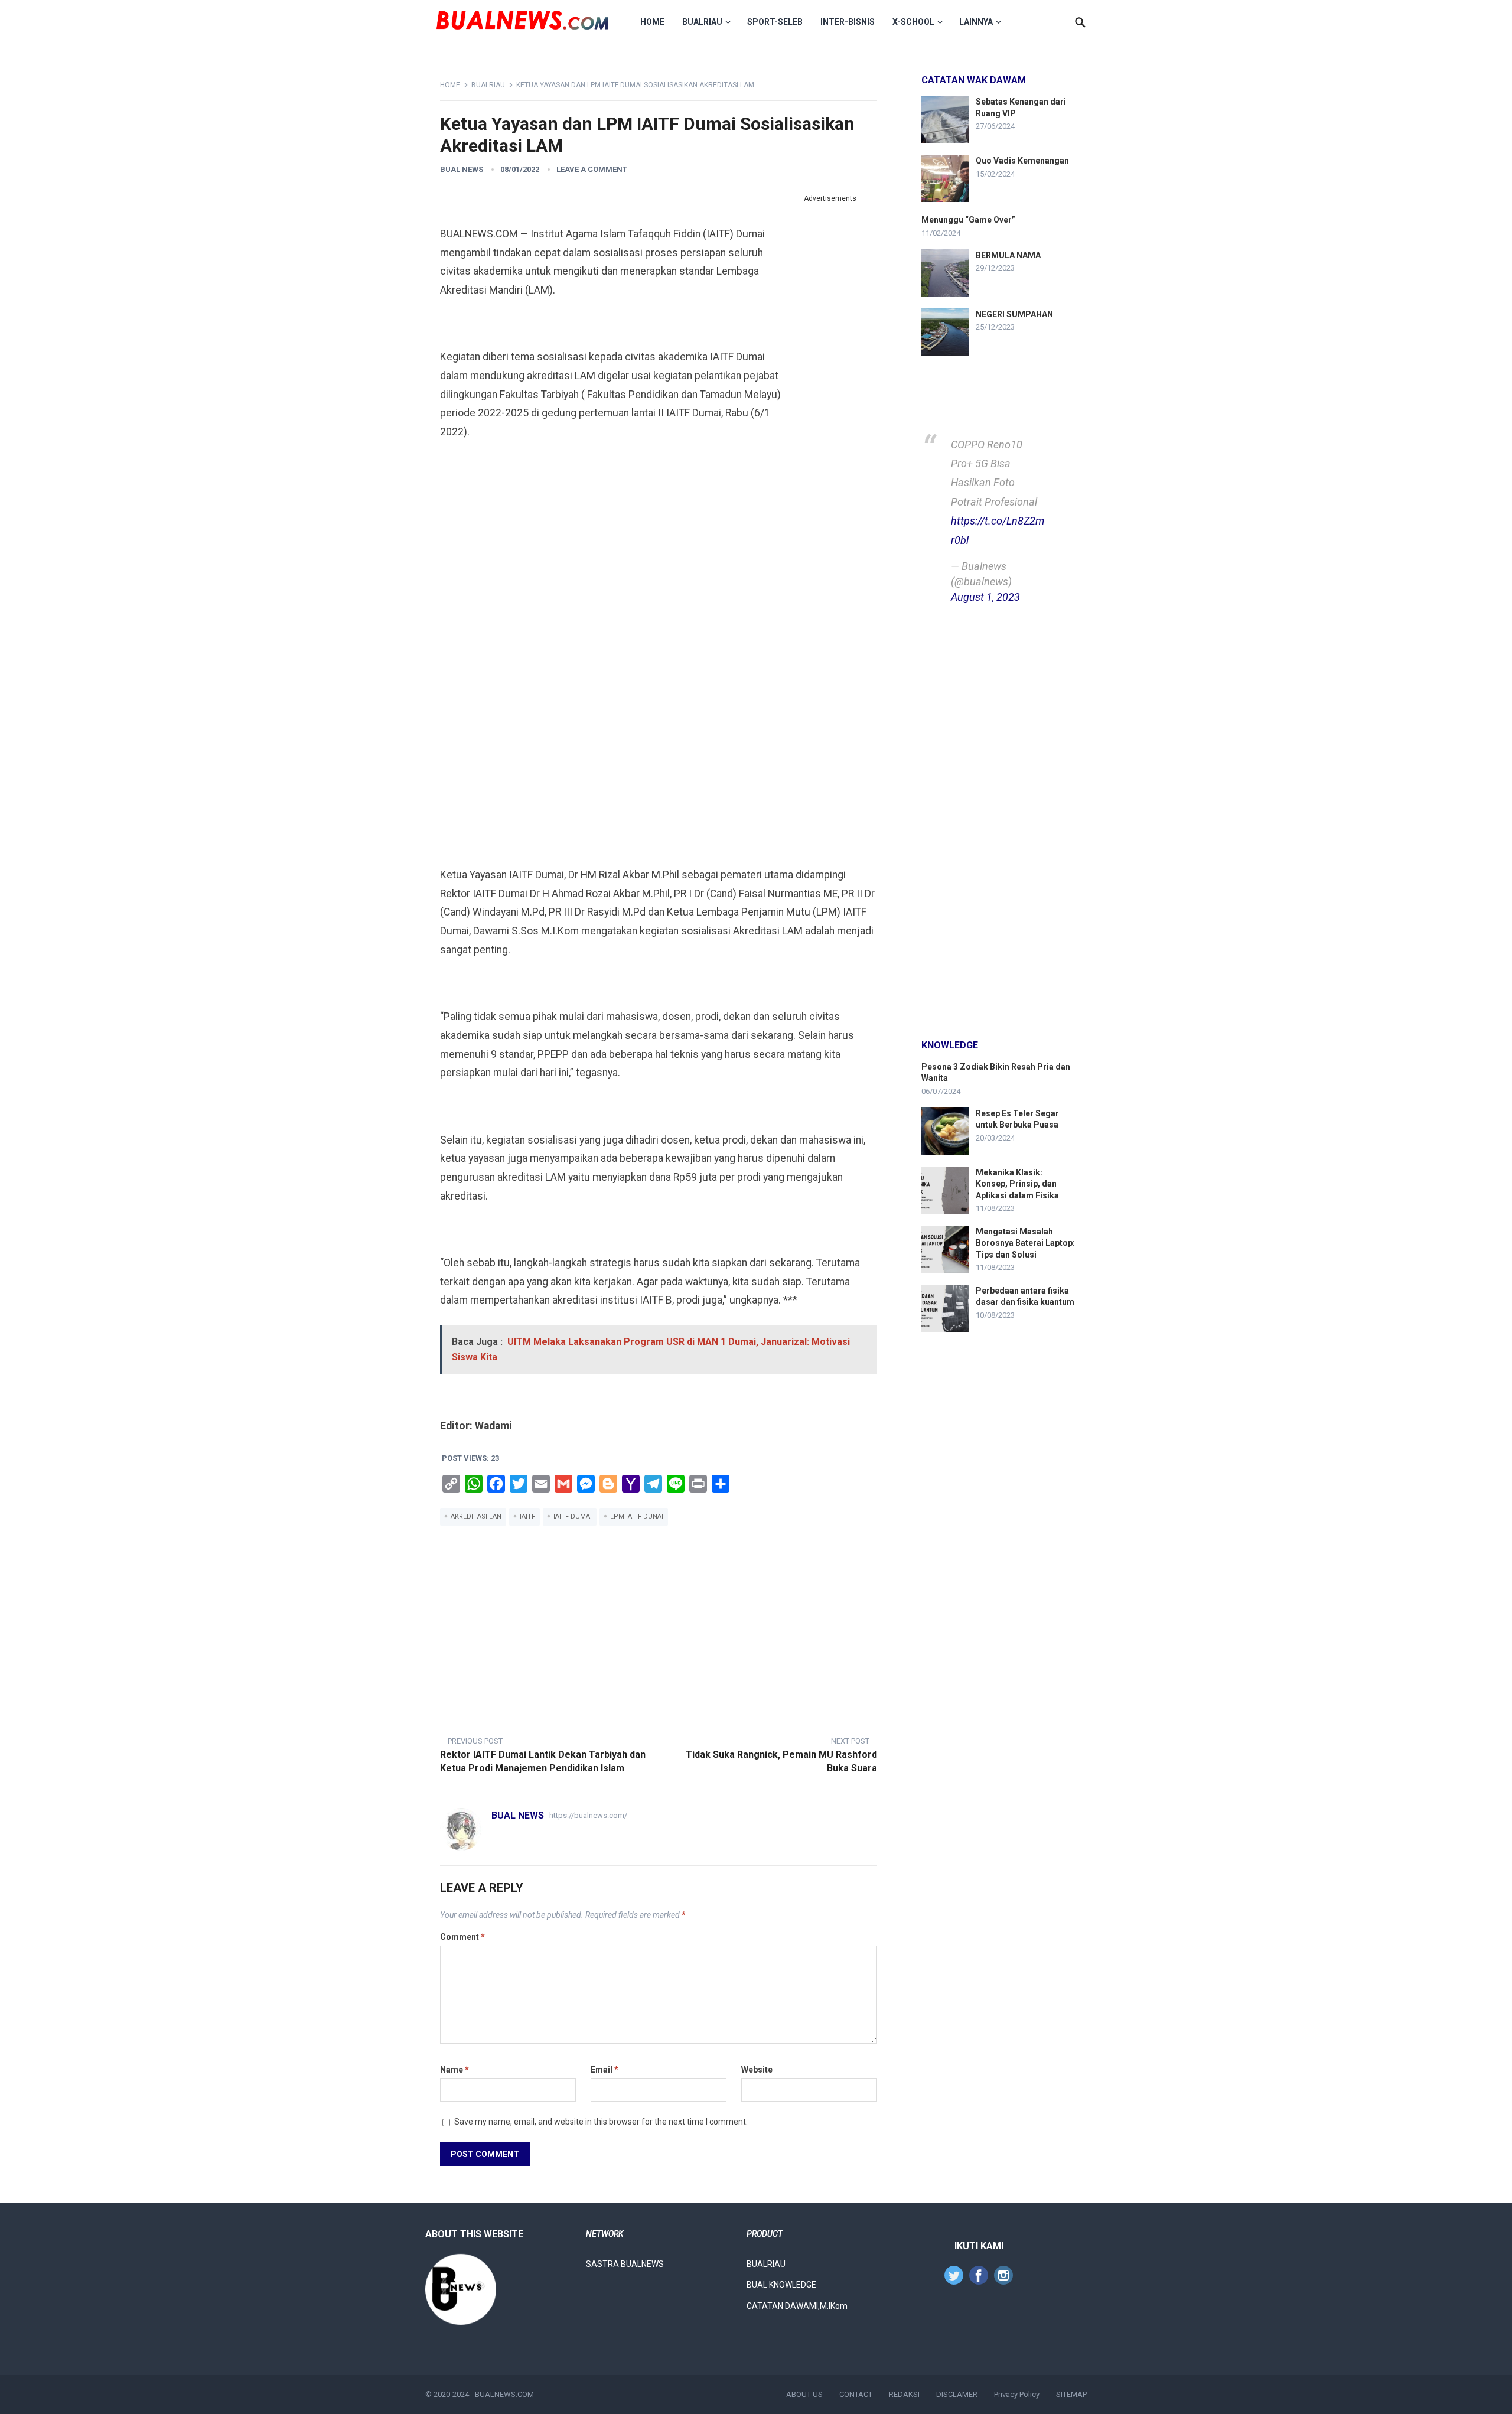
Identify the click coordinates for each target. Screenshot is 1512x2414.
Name (454, 2070)
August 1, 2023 (985, 597)
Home (450, 85)
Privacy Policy (1017, 2394)
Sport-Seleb (775, 22)
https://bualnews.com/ (588, 1815)
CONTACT (856, 2394)
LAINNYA (976, 22)
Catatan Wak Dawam (974, 80)
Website (757, 2070)
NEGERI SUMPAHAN (1014, 314)
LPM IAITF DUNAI (637, 1517)
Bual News (462, 169)
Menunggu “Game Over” (968, 220)
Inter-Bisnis (848, 22)
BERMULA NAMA (1008, 255)
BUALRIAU (702, 22)
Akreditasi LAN (476, 1517)
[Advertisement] (830, 384)
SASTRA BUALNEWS (625, 2264)
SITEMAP (1071, 2394)
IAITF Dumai (573, 1517)
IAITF (527, 1517)
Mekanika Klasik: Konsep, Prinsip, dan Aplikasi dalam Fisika (1017, 1184)
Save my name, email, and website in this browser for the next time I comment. (601, 2122)
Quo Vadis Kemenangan (1022, 161)
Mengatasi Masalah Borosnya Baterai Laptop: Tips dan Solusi (1025, 1243)
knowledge (950, 1045)
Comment (462, 1937)
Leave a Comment (592, 169)
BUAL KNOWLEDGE (781, 2285)
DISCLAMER (957, 2394)
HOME (652, 22)
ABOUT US (804, 2394)
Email (605, 2070)
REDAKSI (904, 2394)
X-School (913, 22)
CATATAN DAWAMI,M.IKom (797, 2306)
